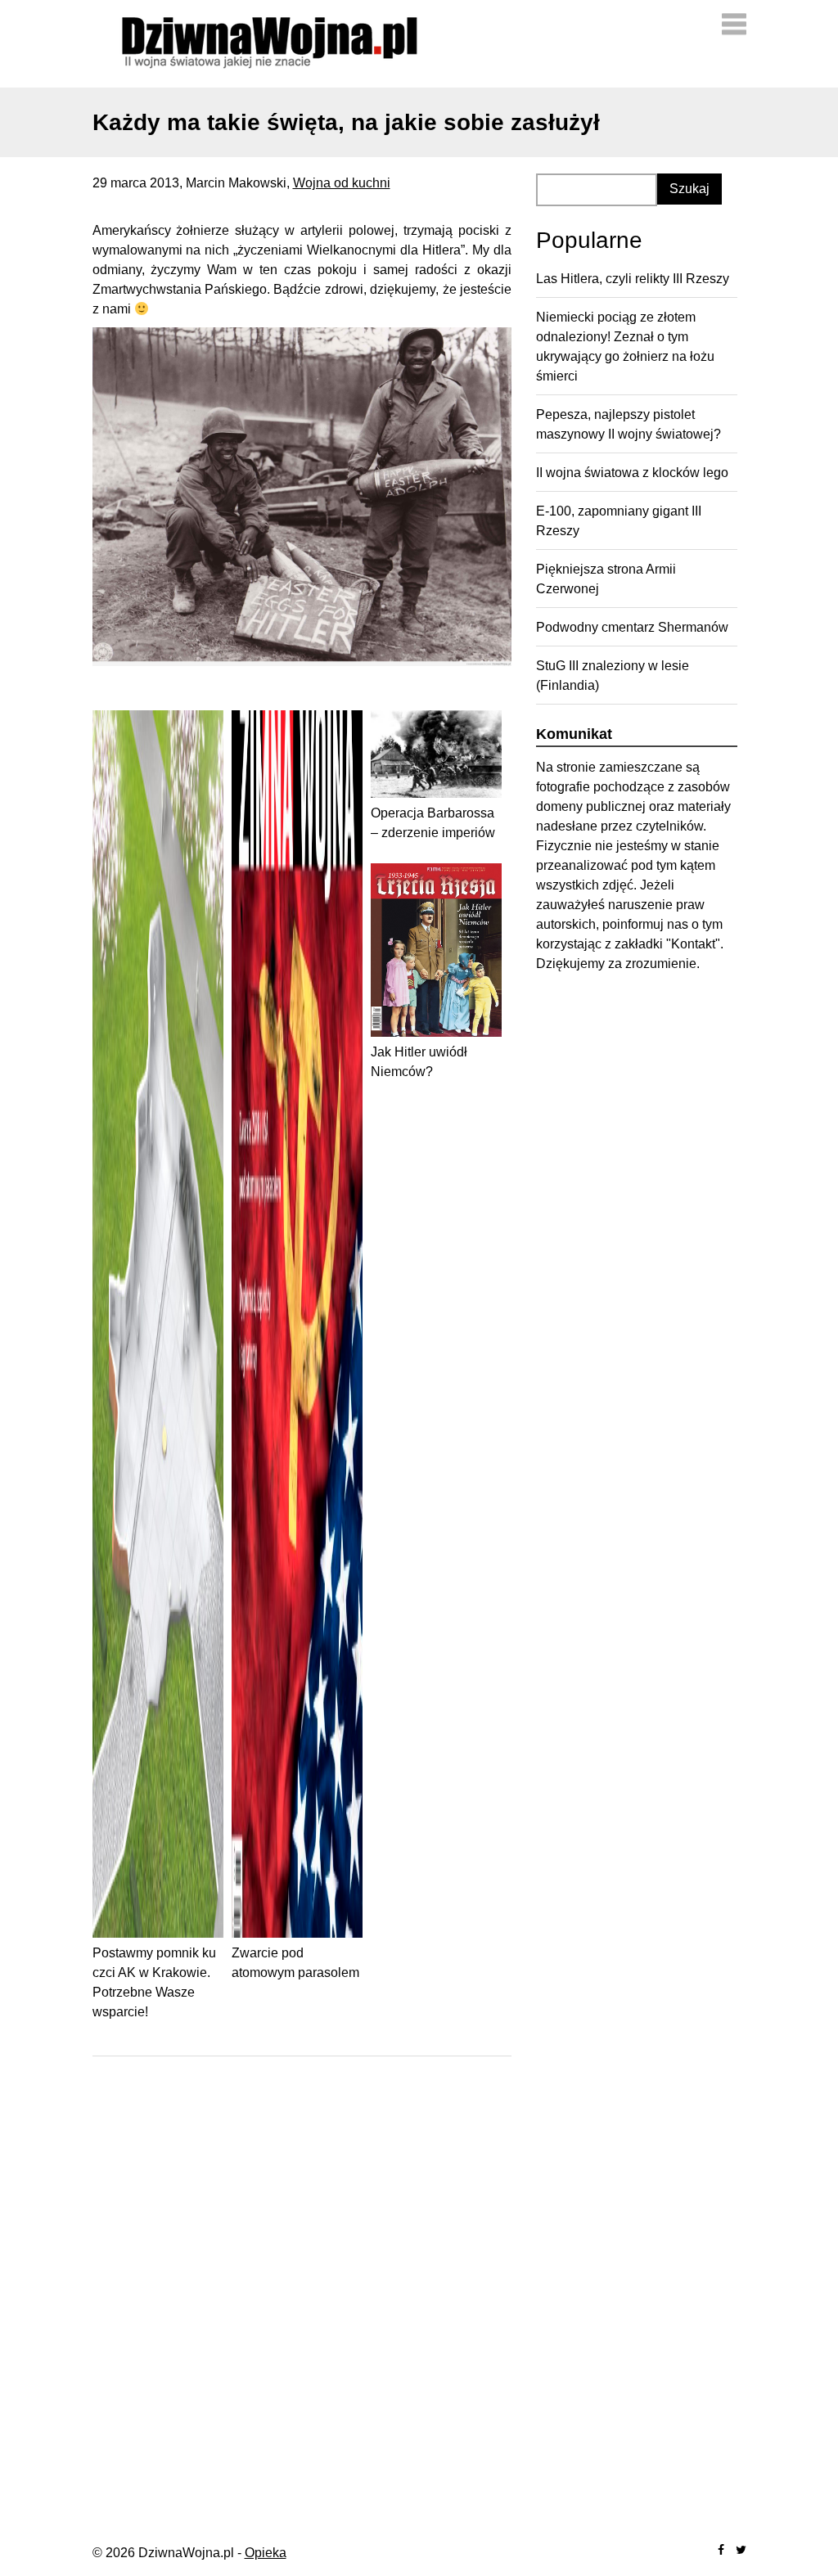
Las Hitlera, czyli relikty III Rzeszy (633, 279)
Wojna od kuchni (342, 183)
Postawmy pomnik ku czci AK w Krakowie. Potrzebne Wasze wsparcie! (154, 1982)
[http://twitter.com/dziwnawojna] (741, 2550)
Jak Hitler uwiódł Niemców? (419, 1062)
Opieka (266, 2553)
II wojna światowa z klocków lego (632, 473)
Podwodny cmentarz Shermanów (632, 627)
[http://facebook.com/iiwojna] (721, 2550)
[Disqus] (302, 2281)
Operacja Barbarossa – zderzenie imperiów (433, 823)
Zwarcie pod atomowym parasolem (295, 1963)
